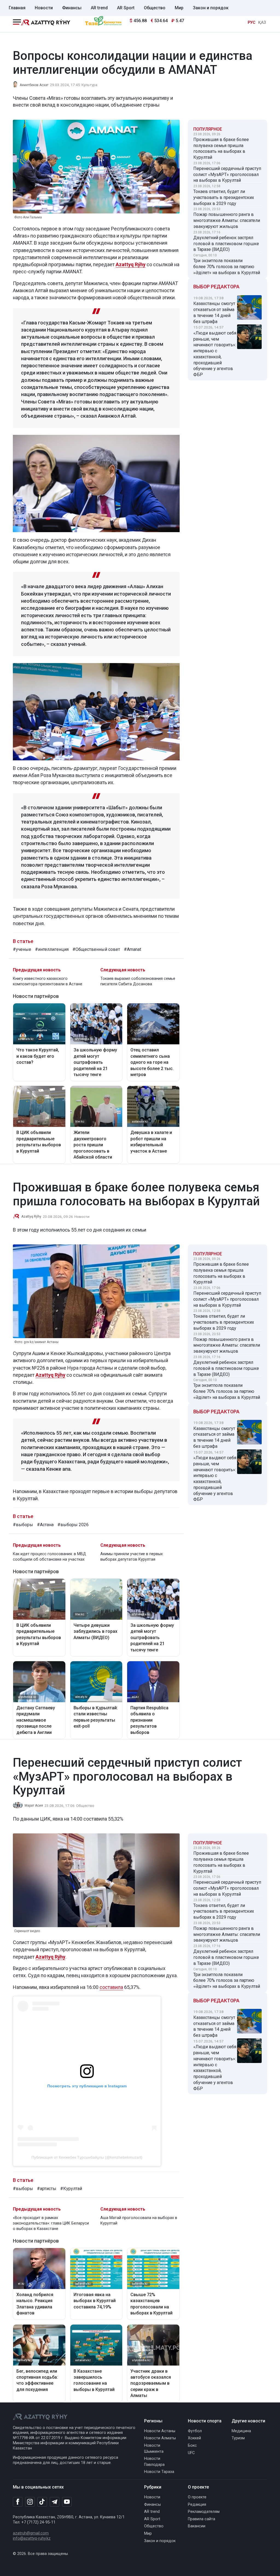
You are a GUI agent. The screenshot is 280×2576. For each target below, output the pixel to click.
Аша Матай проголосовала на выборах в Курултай (139, 2221)
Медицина (241, 2431)
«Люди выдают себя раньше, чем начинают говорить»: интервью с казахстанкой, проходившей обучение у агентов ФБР (215, 354)
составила (111, 1987)
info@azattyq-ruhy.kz (32, 2538)
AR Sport (126, 8)
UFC (191, 2453)
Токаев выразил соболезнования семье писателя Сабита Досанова (138, 981)
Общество (155, 8)
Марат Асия (34, 1806)
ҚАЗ (262, 23)
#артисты (47, 2189)
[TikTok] (42, 2502)
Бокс (192, 2445)
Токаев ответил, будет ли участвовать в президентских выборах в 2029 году (224, 197)
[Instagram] (30, 2502)
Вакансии (197, 2526)
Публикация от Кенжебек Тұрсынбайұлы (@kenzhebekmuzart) (87, 2157)
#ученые (22, 949)
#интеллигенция (52, 949)
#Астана (45, 1525)
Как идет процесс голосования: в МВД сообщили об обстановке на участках (49, 1557)
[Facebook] (18, 2502)
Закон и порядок (211, 8)
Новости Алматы (160, 2438)
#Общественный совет (96, 949)
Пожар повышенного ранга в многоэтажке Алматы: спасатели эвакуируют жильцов (227, 220)
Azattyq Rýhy (31, 1217)
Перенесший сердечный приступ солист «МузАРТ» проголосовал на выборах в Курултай (227, 175)
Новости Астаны (160, 2431)
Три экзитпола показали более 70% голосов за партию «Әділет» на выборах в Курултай (227, 267)
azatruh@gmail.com (31, 2533)
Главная (17, 8)
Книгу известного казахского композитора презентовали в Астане (48, 981)
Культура (89, 85)
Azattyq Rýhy (131, 264)
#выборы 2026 (73, 1525)
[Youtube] (67, 2502)
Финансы (72, 8)
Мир (179, 8)
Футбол (195, 2431)
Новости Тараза (159, 2472)
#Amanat (132, 949)
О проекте (197, 2497)
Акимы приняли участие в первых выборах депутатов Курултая (132, 1557)
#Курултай (71, 2189)
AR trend (99, 8)
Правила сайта (202, 2519)
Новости (44, 8)
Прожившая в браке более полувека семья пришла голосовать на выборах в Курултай (221, 148)
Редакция (197, 2505)
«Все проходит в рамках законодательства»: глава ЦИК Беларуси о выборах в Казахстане (51, 2223)
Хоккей (194, 2438)
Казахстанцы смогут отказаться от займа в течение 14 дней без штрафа (214, 312)
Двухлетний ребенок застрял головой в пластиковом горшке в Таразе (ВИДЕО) (226, 244)
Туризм (238, 2438)
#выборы (23, 1525)
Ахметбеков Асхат (34, 85)
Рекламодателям (204, 2512)
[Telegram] (55, 2502)
